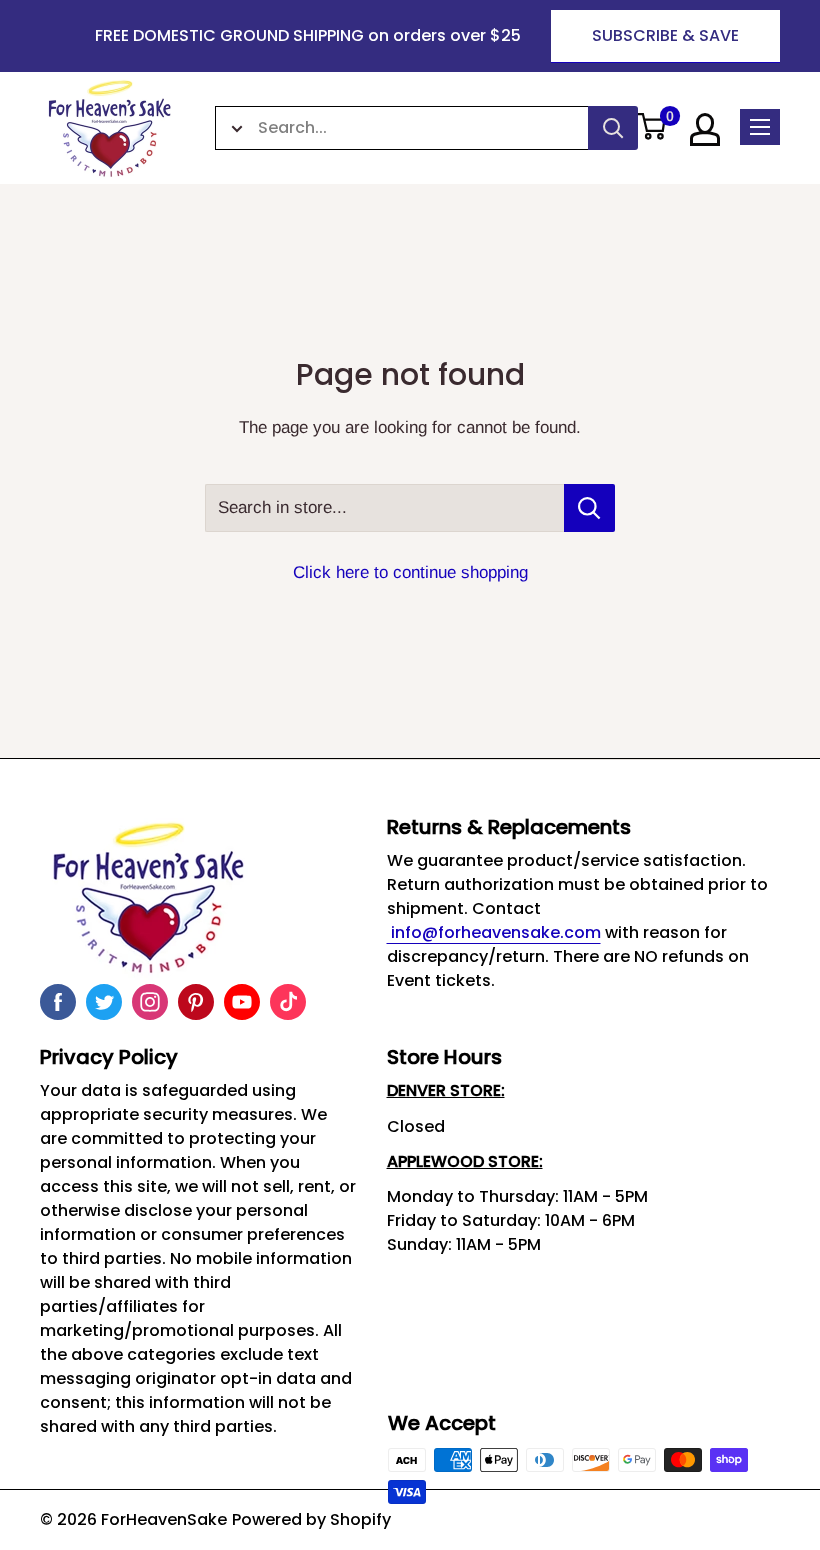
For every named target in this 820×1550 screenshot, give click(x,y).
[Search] (613, 128)
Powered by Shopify (311, 1519)
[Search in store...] (589, 508)
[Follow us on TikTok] (288, 1002)
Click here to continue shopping (410, 572)
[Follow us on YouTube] (242, 1002)
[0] (652, 128)
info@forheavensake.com (494, 932)
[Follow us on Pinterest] (196, 1002)
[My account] (705, 129)
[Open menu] (760, 127)
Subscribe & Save (665, 35)
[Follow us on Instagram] (150, 1002)
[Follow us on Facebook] (58, 1002)
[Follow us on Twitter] (104, 1002)
